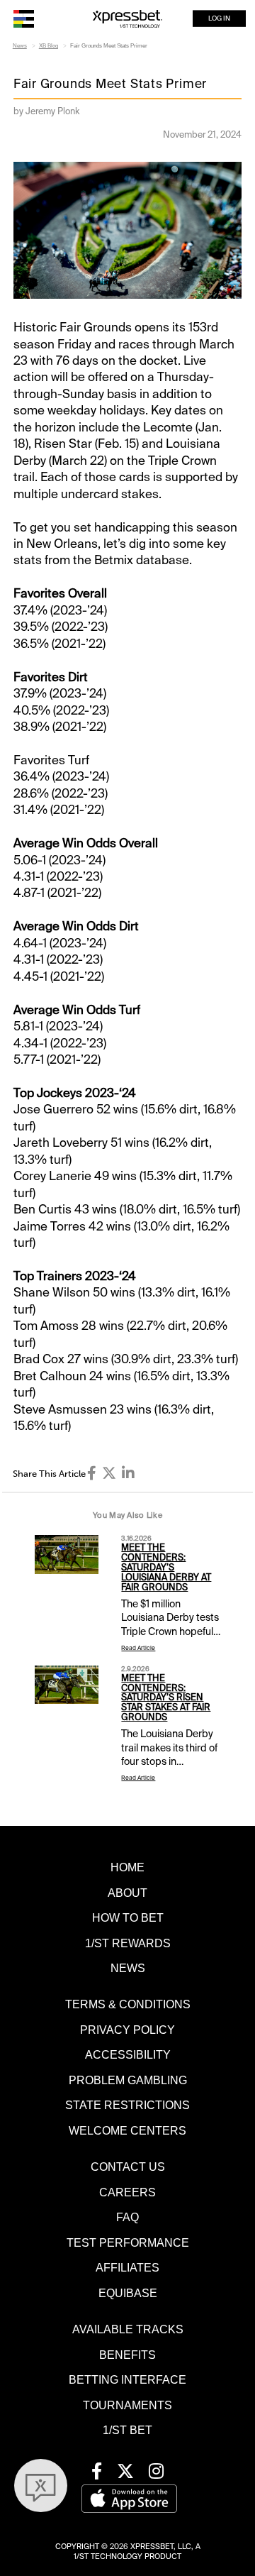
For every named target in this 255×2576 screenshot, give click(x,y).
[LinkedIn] (128, 1473)
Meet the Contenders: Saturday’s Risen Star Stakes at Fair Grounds (166, 1698)
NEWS (128, 1968)
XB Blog (49, 46)
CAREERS (127, 2192)
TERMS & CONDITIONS (128, 2004)
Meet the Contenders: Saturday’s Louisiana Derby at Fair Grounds (166, 1567)
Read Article (138, 1648)
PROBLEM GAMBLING (128, 2080)
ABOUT (127, 1893)
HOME (127, 1867)
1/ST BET (127, 2430)
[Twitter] (109, 1473)
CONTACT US (128, 2167)
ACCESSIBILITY (128, 2054)
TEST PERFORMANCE (128, 2242)
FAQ (127, 2217)
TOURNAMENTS (127, 2405)
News (20, 46)
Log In (219, 18)
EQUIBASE (128, 2293)
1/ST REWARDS (128, 1943)
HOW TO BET (128, 1917)
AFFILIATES (127, 2267)
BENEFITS (127, 2355)
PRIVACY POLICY (127, 2030)
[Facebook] (92, 1473)
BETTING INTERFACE (127, 2379)
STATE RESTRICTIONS (127, 2105)
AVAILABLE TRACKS (128, 2329)
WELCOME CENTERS (127, 2130)
